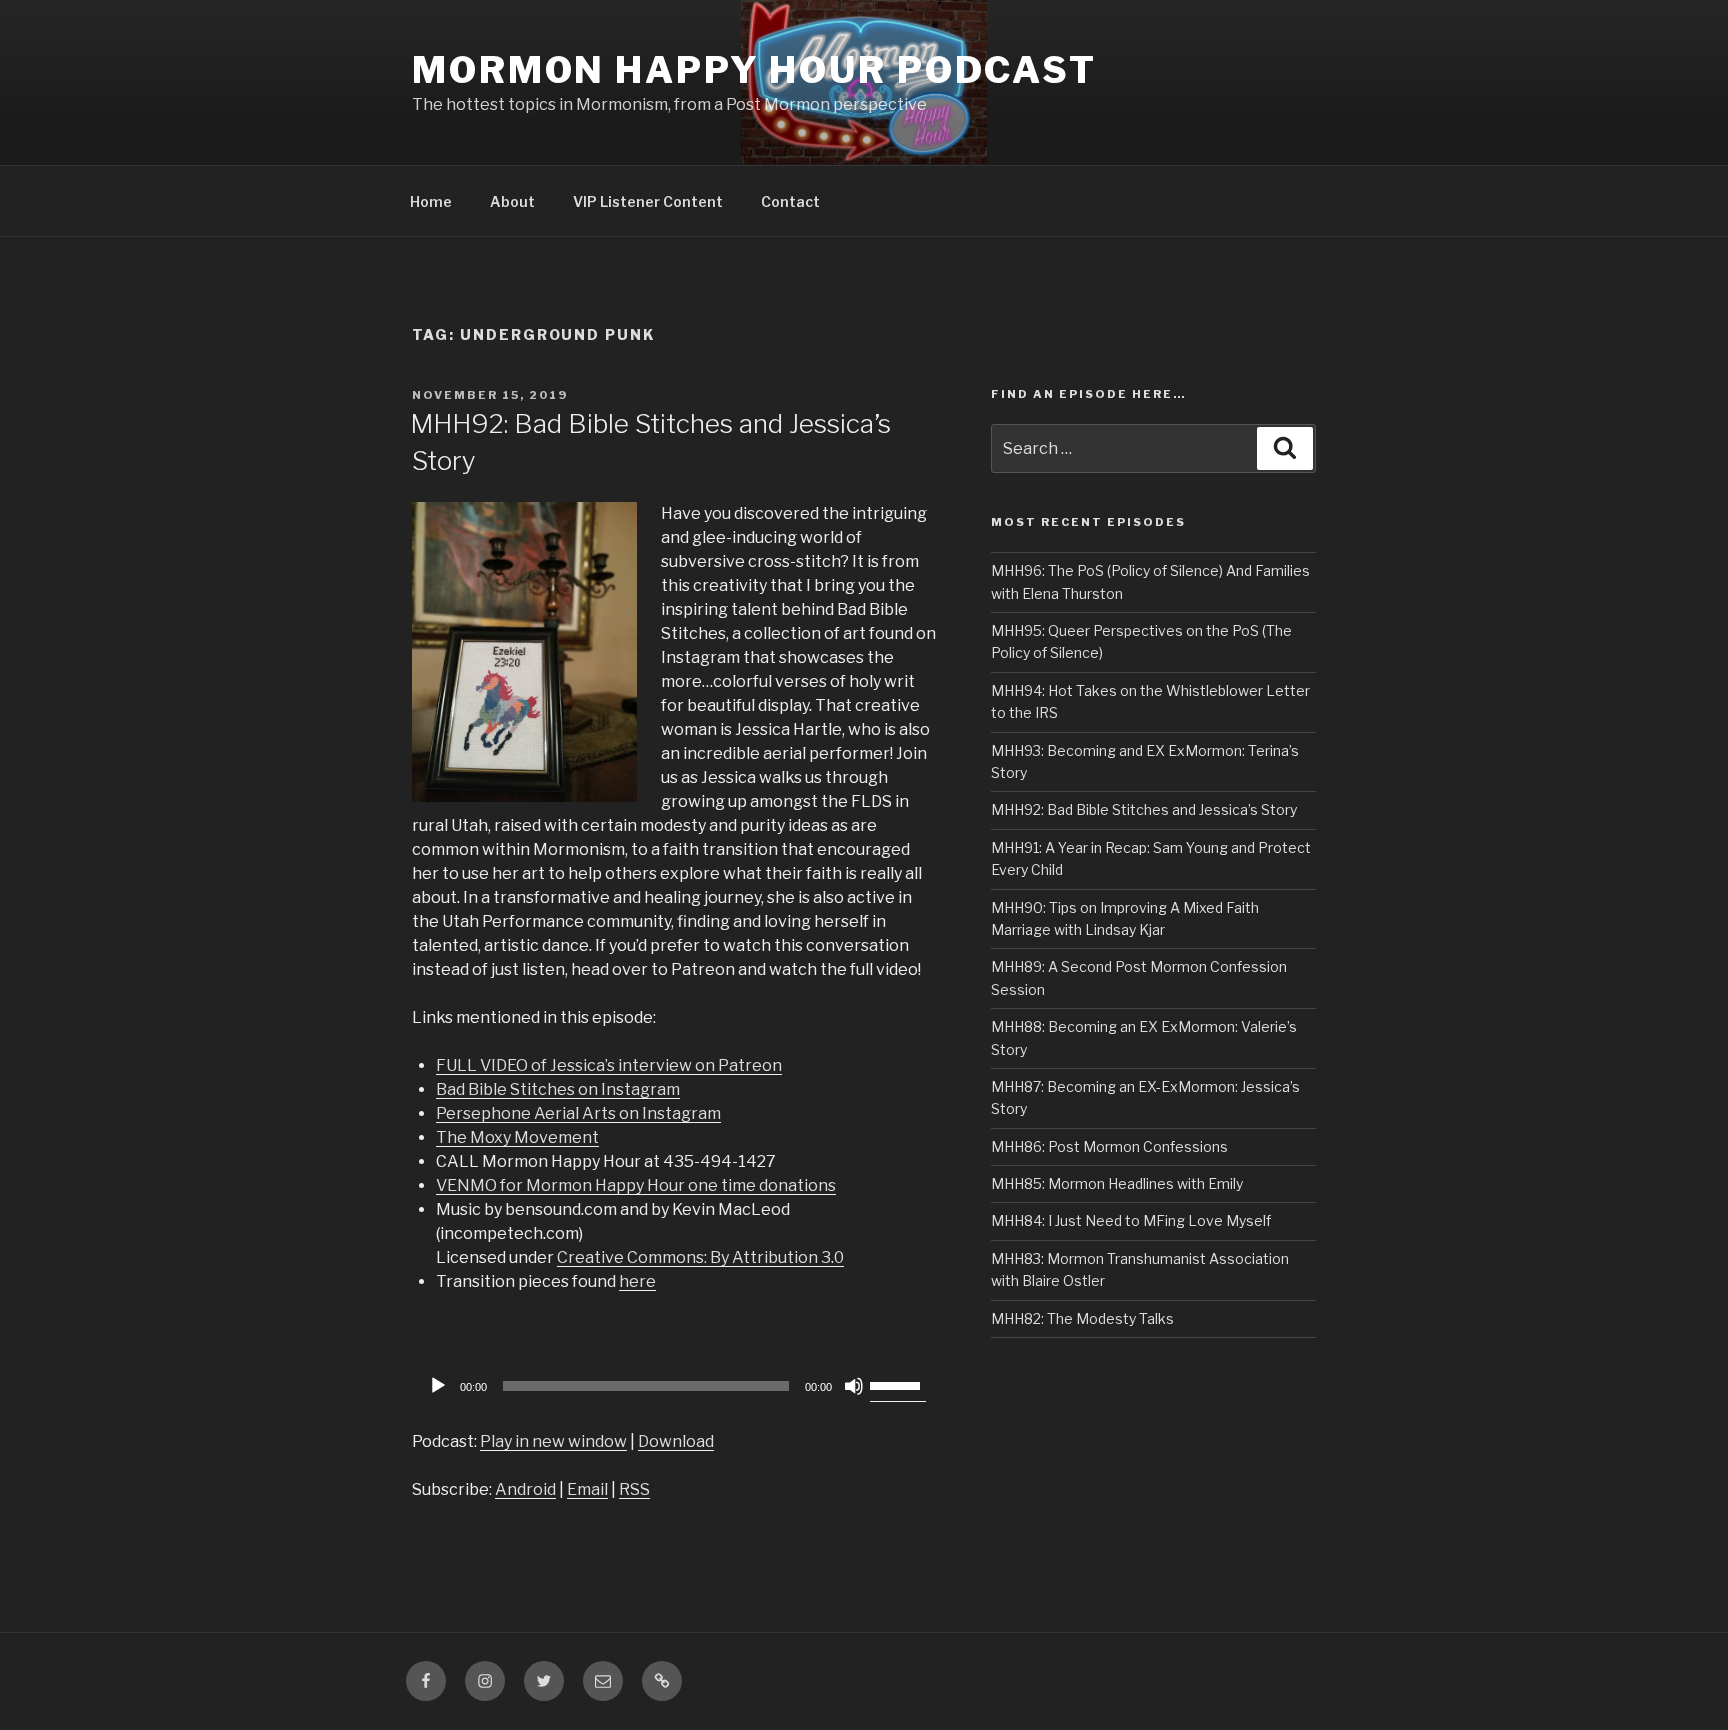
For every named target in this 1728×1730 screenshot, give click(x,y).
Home (431, 201)
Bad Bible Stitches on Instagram (558, 1089)
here (637, 1281)
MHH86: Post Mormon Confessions (1109, 1146)
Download (676, 1441)
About (512, 201)
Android (525, 1489)
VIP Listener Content (648, 201)
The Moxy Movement (517, 1137)
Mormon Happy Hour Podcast (754, 70)
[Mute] (854, 1386)
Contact (790, 201)
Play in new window (553, 1441)
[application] (674, 1386)
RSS (634, 1489)
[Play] (438, 1386)
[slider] (898, 1384)
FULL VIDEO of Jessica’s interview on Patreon (609, 1065)
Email (587, 1489)
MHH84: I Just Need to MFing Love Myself (1131, 1220)
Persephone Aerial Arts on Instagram (578, 1113)
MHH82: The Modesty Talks (1082, 1318)
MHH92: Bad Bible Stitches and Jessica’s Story (1144, 809)
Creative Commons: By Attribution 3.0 (700, 1257)
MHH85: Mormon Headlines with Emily (1117, 1183)
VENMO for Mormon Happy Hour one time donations (636, 1185)
